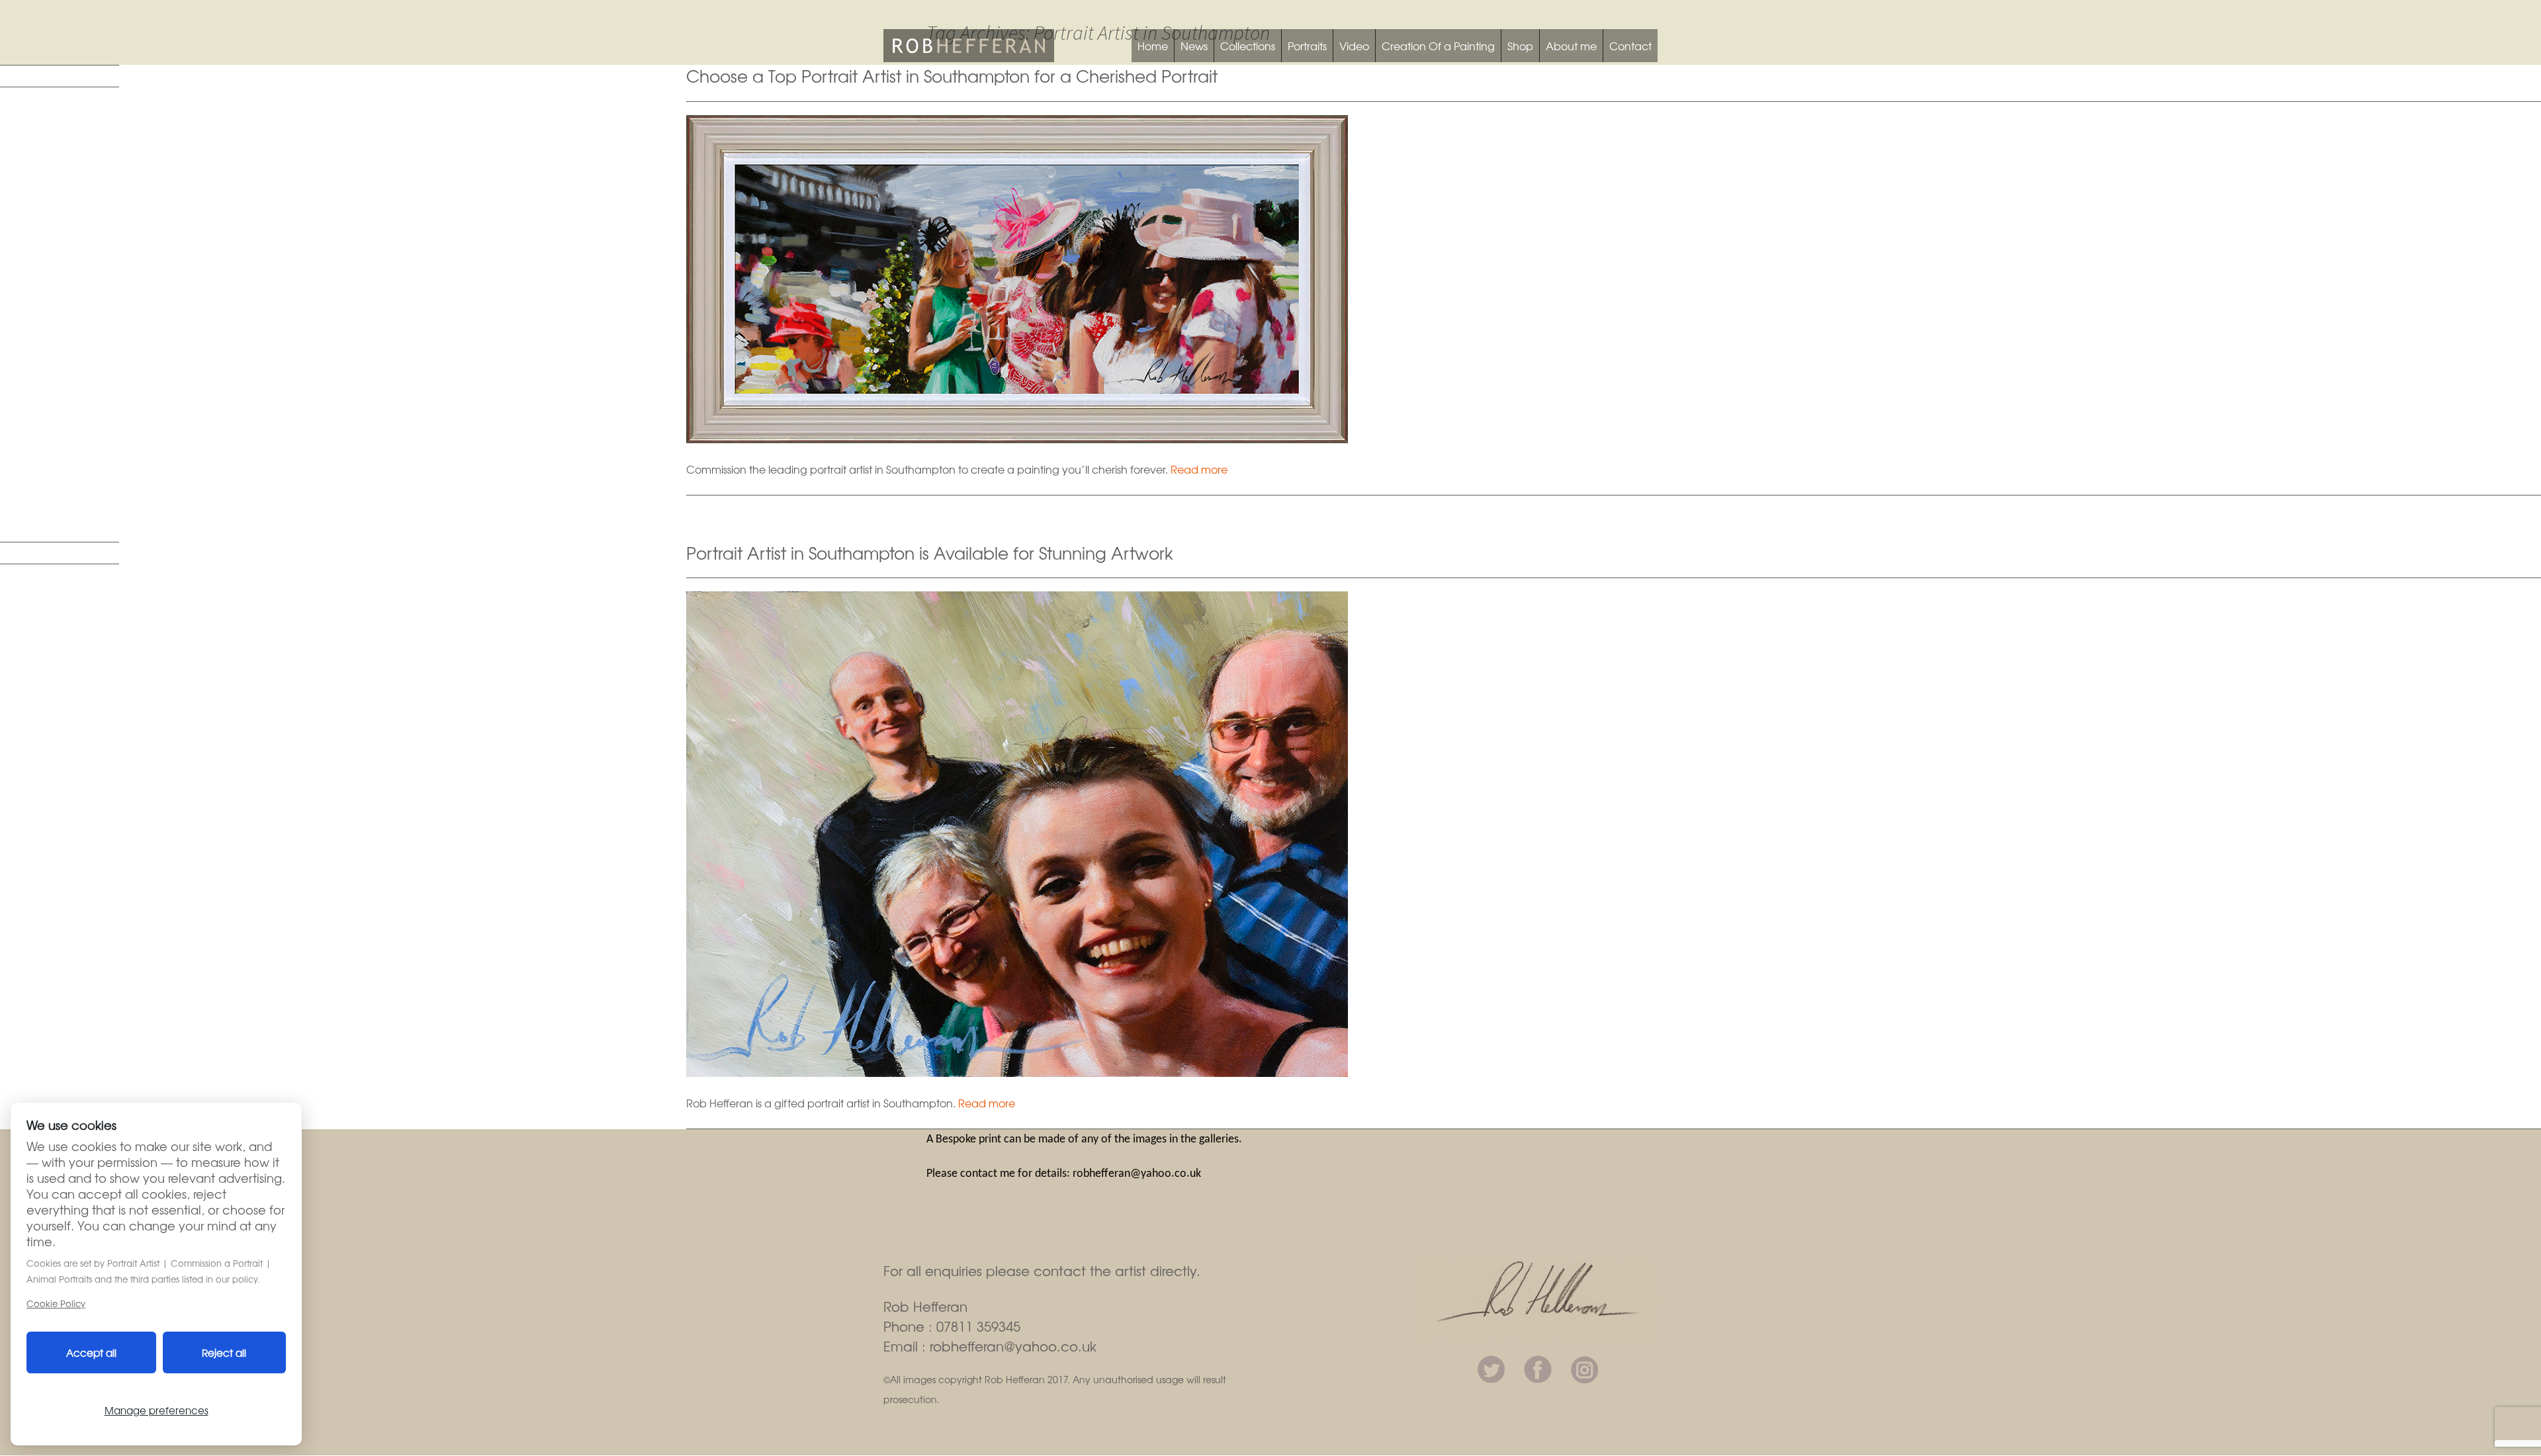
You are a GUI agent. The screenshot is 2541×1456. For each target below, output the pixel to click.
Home (1153, 46)
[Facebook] (1538, 1367)
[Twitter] (1491, 1367)
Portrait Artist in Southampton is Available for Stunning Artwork (930, 552)
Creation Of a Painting (1438, 46)
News (1194, 46)
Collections (1248, 46)
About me (1571, 46)
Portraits (1307, 46)
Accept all (91, 1352)
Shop (1520, 46)
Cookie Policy (56, 1304)
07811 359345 (978, 1326)
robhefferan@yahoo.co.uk (1013, 1346)
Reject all (224, 1352)
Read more (1199, 469)
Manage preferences (156, 1410)
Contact (1630, 46)
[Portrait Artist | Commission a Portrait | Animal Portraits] (969, 44)
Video (1354, 46)
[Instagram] (1584, 1367)
